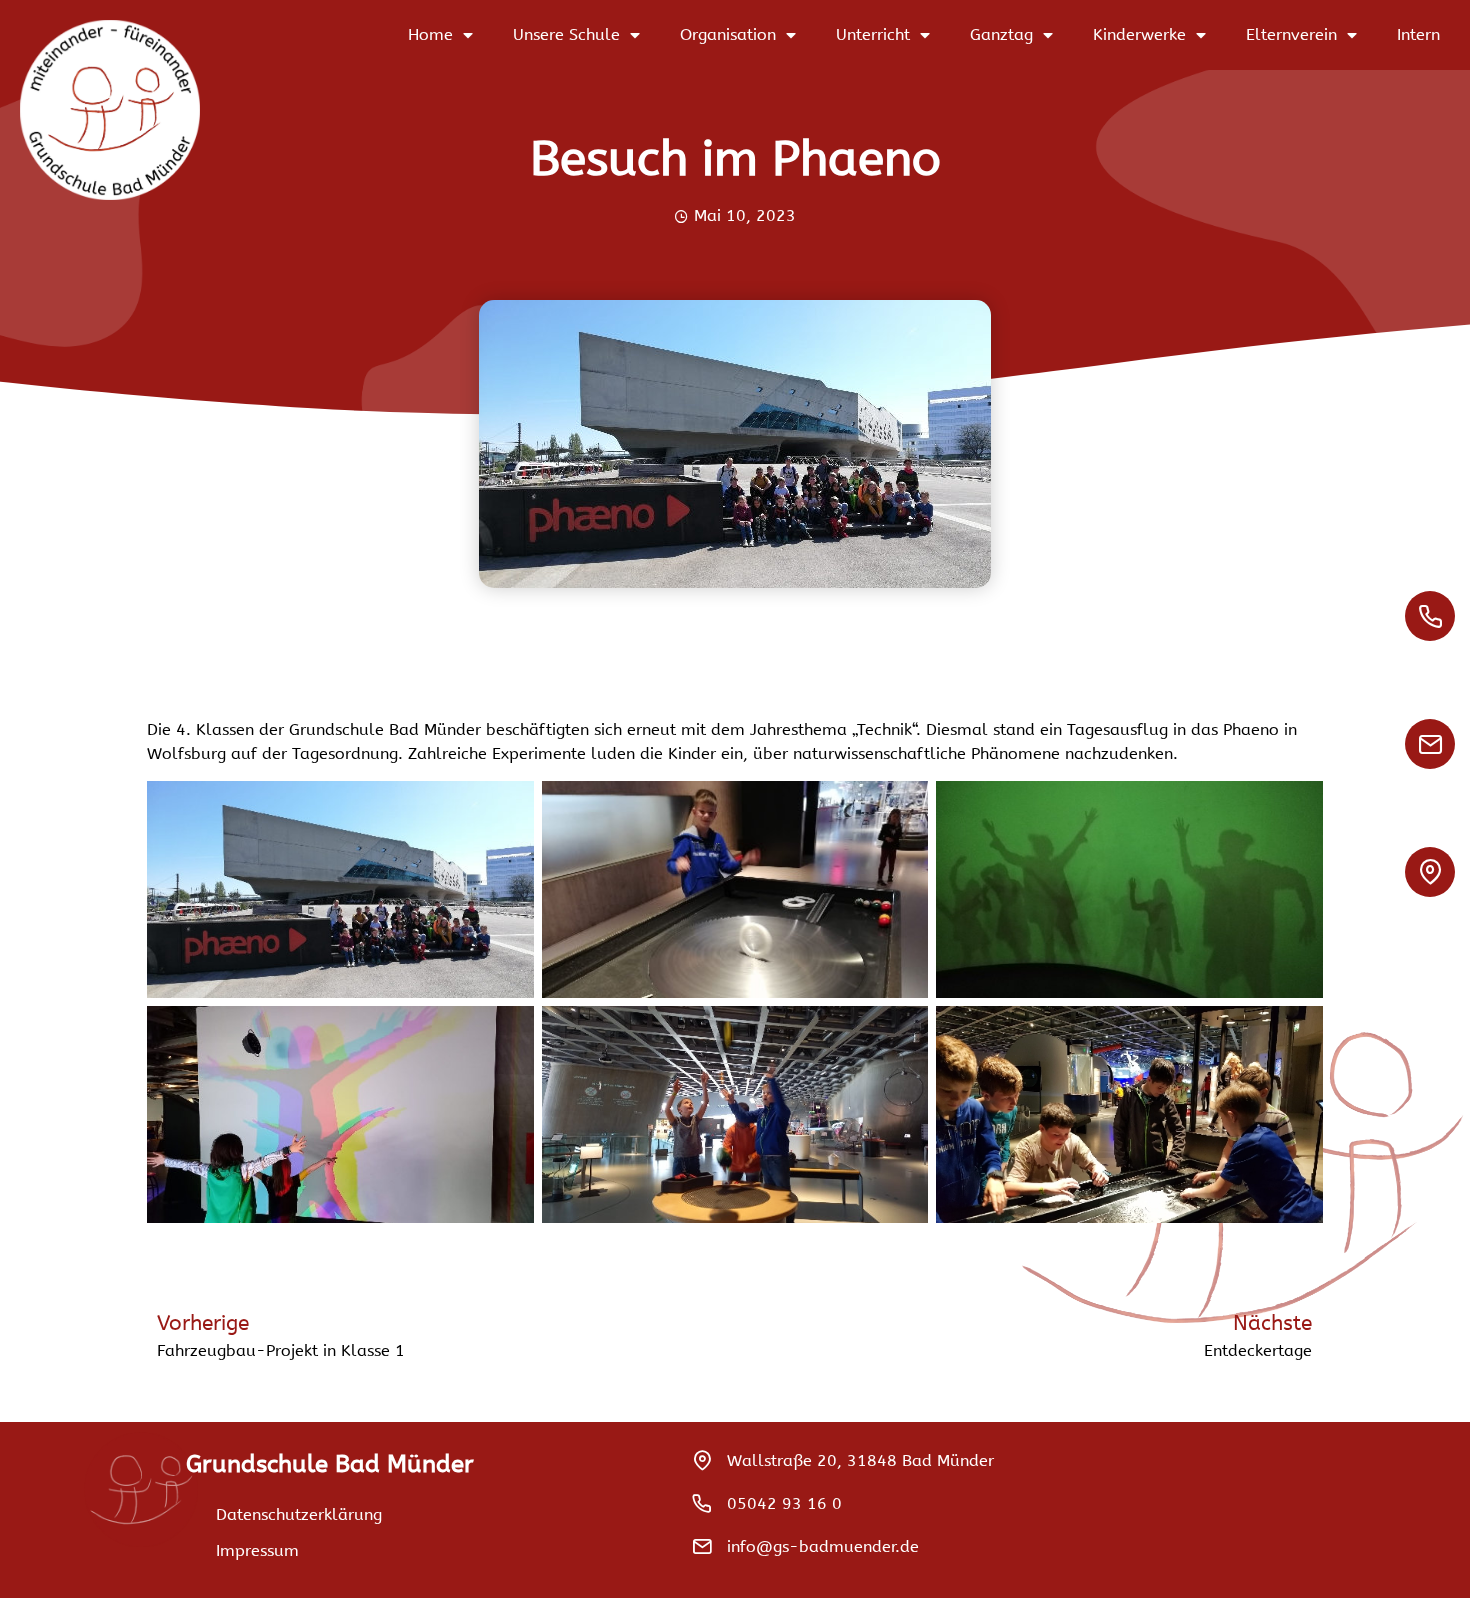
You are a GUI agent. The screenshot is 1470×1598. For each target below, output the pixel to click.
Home (430, 34)
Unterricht (873, 34)
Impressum (257, 1550)
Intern (1418, 34)
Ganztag (1001, 34)
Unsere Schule (566, 34)
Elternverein (1291, 34)
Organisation (728, 34)
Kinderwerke (1139, 34)
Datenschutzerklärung (299, 1514)
